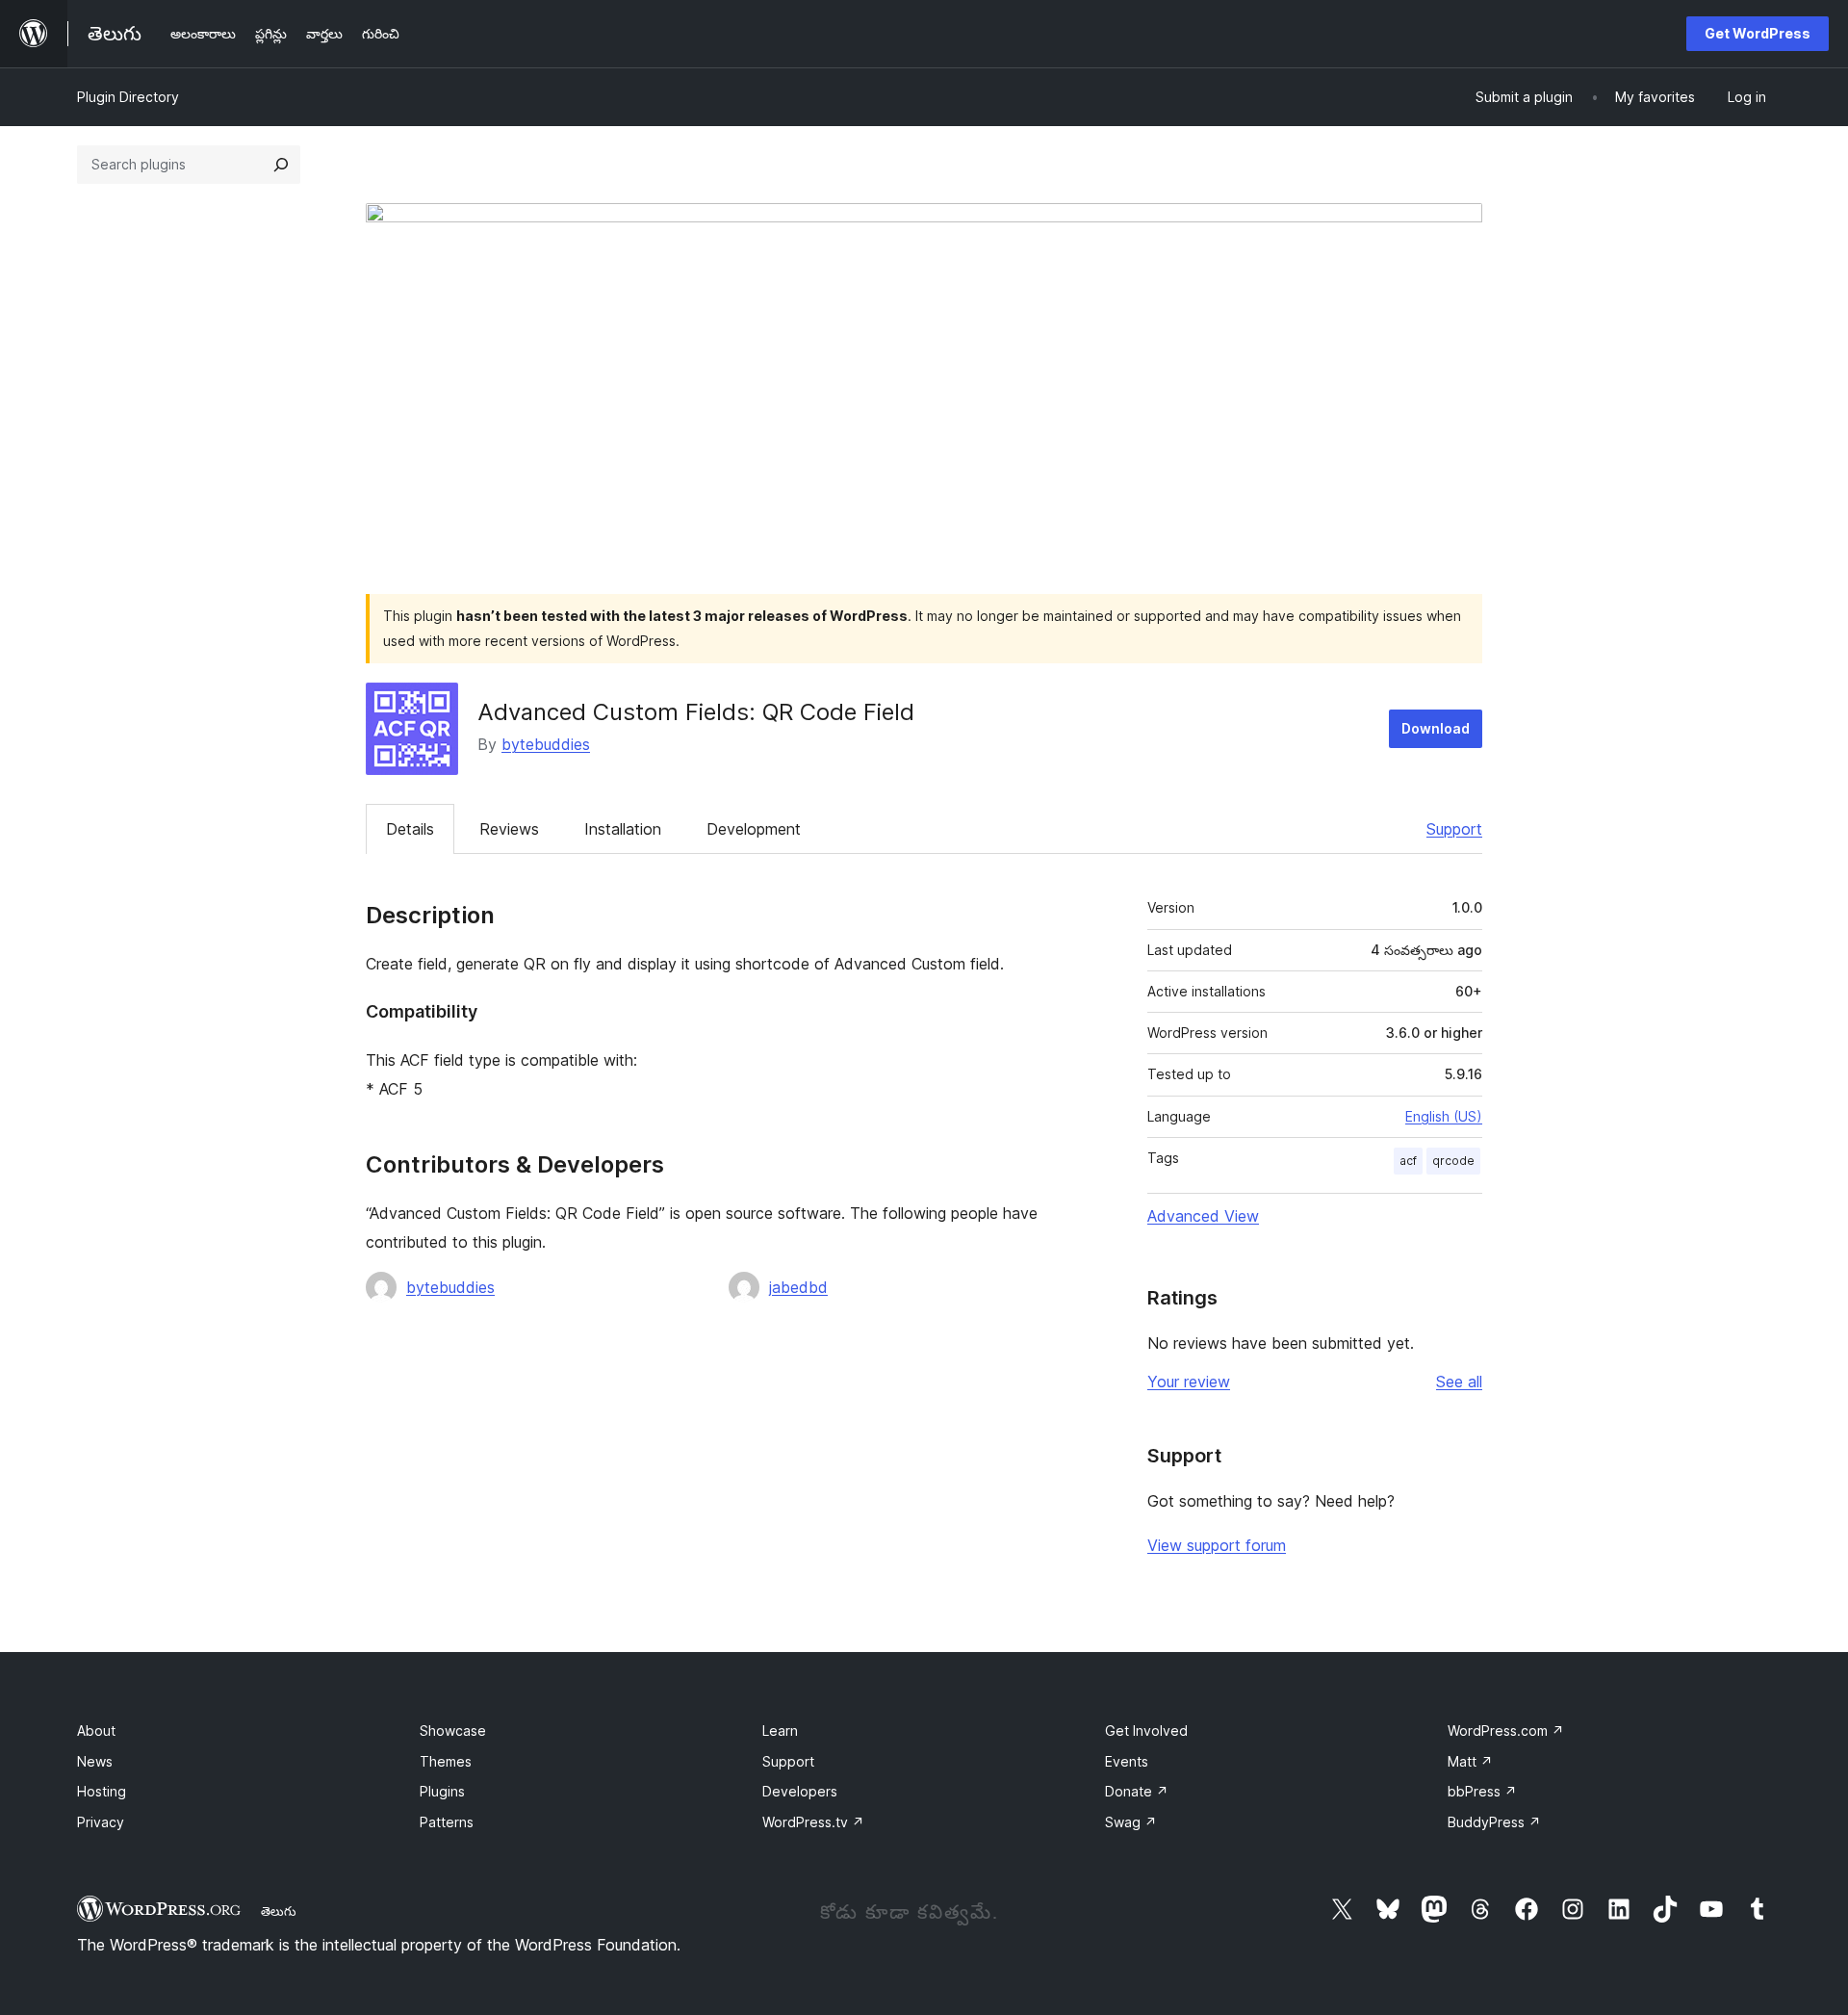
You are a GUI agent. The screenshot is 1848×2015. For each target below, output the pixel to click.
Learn (780, 1731)
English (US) (1444, 1116)
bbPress (1482, 1791)
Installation (623, 829)
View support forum (1217, 1545)
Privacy (101, 1822)
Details (410, 829)
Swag (1131, 1822)
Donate (1137, 1791)
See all (1459, 1382)
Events (1127, 1761)
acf (1408, 1161)
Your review (1189, 1382)
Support (1454, 829)
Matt (1470, 1761)
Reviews (509, 829)
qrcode (1453, 1161)
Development (754, 829)
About (96, 1731)
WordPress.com (1506, 1731)
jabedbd (798, 1287)
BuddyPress (1494, 1822)
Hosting (102, 1791)
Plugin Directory (128, 97)
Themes (446, 1761)
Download (1436, 728)
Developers (800, 1791)
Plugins (442, 1791)
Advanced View (1203, 1216)
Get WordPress (1758, 33)
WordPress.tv (813, 1822)
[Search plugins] (281, 165)
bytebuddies (546, 744)
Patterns (447, 1822)
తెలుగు (279, 1911)
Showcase (453, 1731)
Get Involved (1146, 1731)
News (95, 1761)
